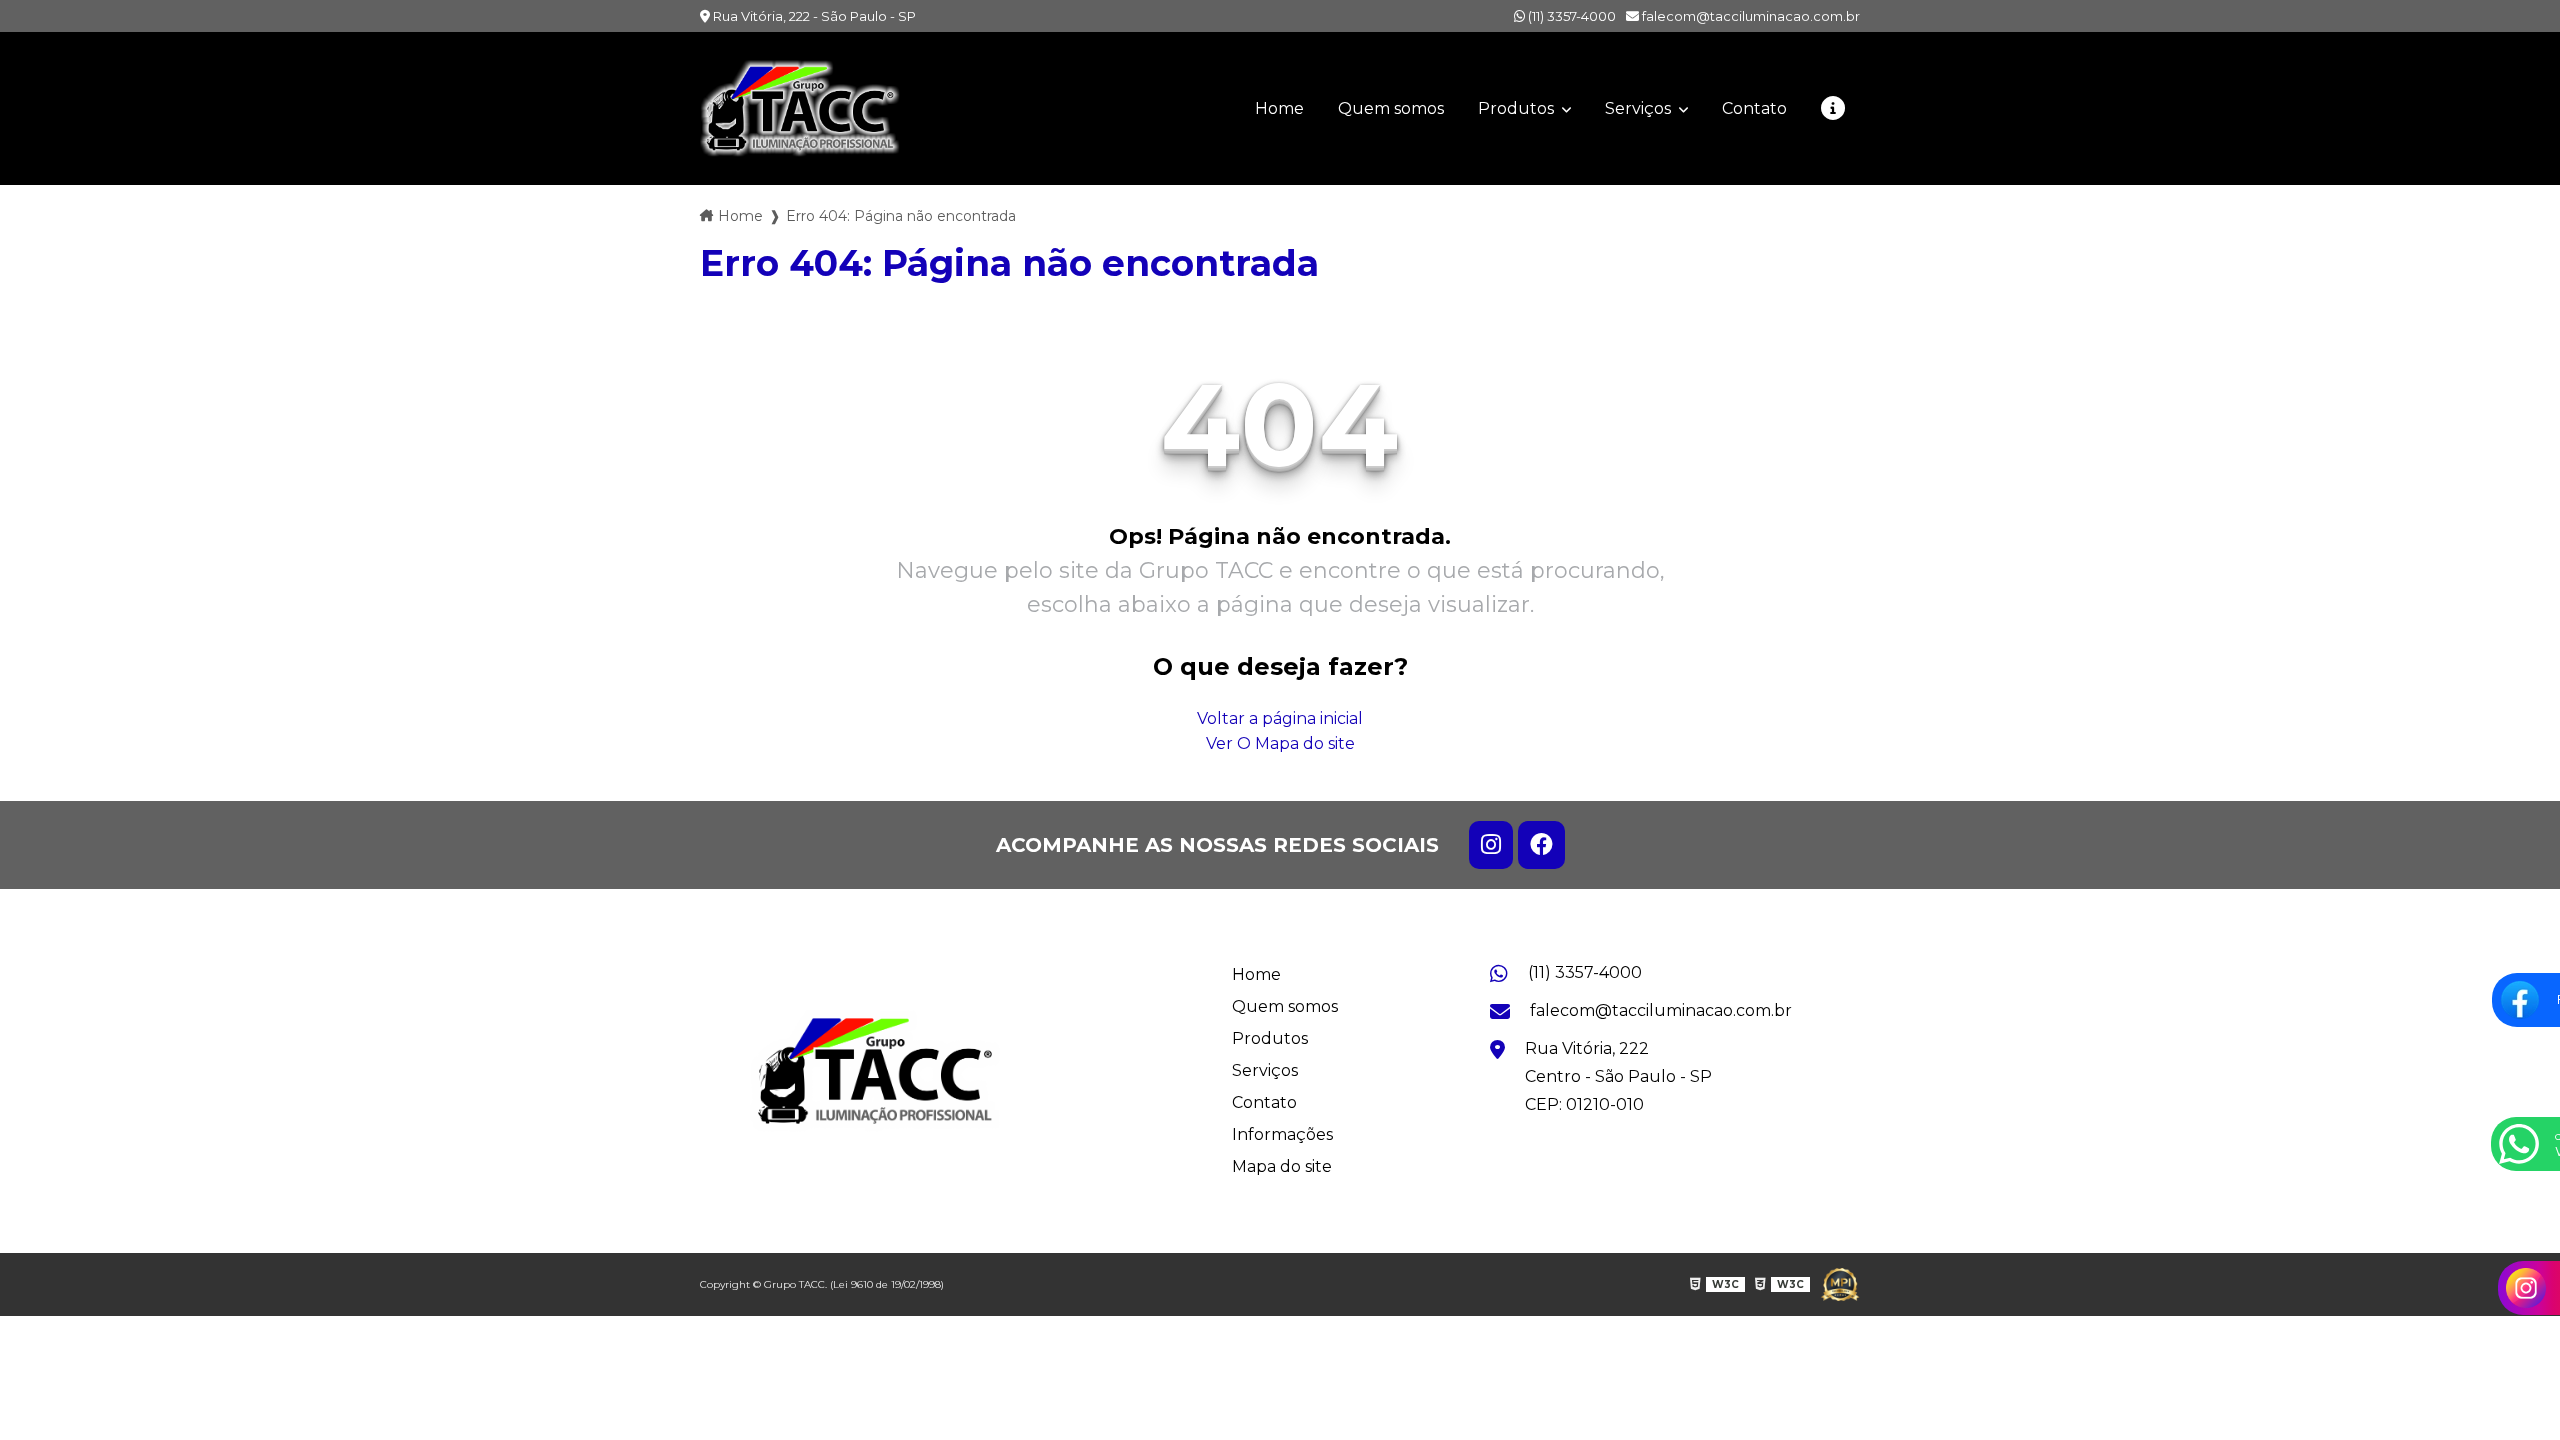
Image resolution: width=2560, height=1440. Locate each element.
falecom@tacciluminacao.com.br (1749, 16)
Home (1279, 108)
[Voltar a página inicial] (800, 108)
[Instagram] (1491, 845)
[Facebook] (1541, 845)
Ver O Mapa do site (1280, 743)
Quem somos (1391, 108)
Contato (1754, 108)
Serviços (1640, 108)
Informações (1282, 1134)
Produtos (1518, 108)
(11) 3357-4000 (1570, 16)
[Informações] (1833, 108)
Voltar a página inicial (1280, 718)
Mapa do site (1282, 1166)
